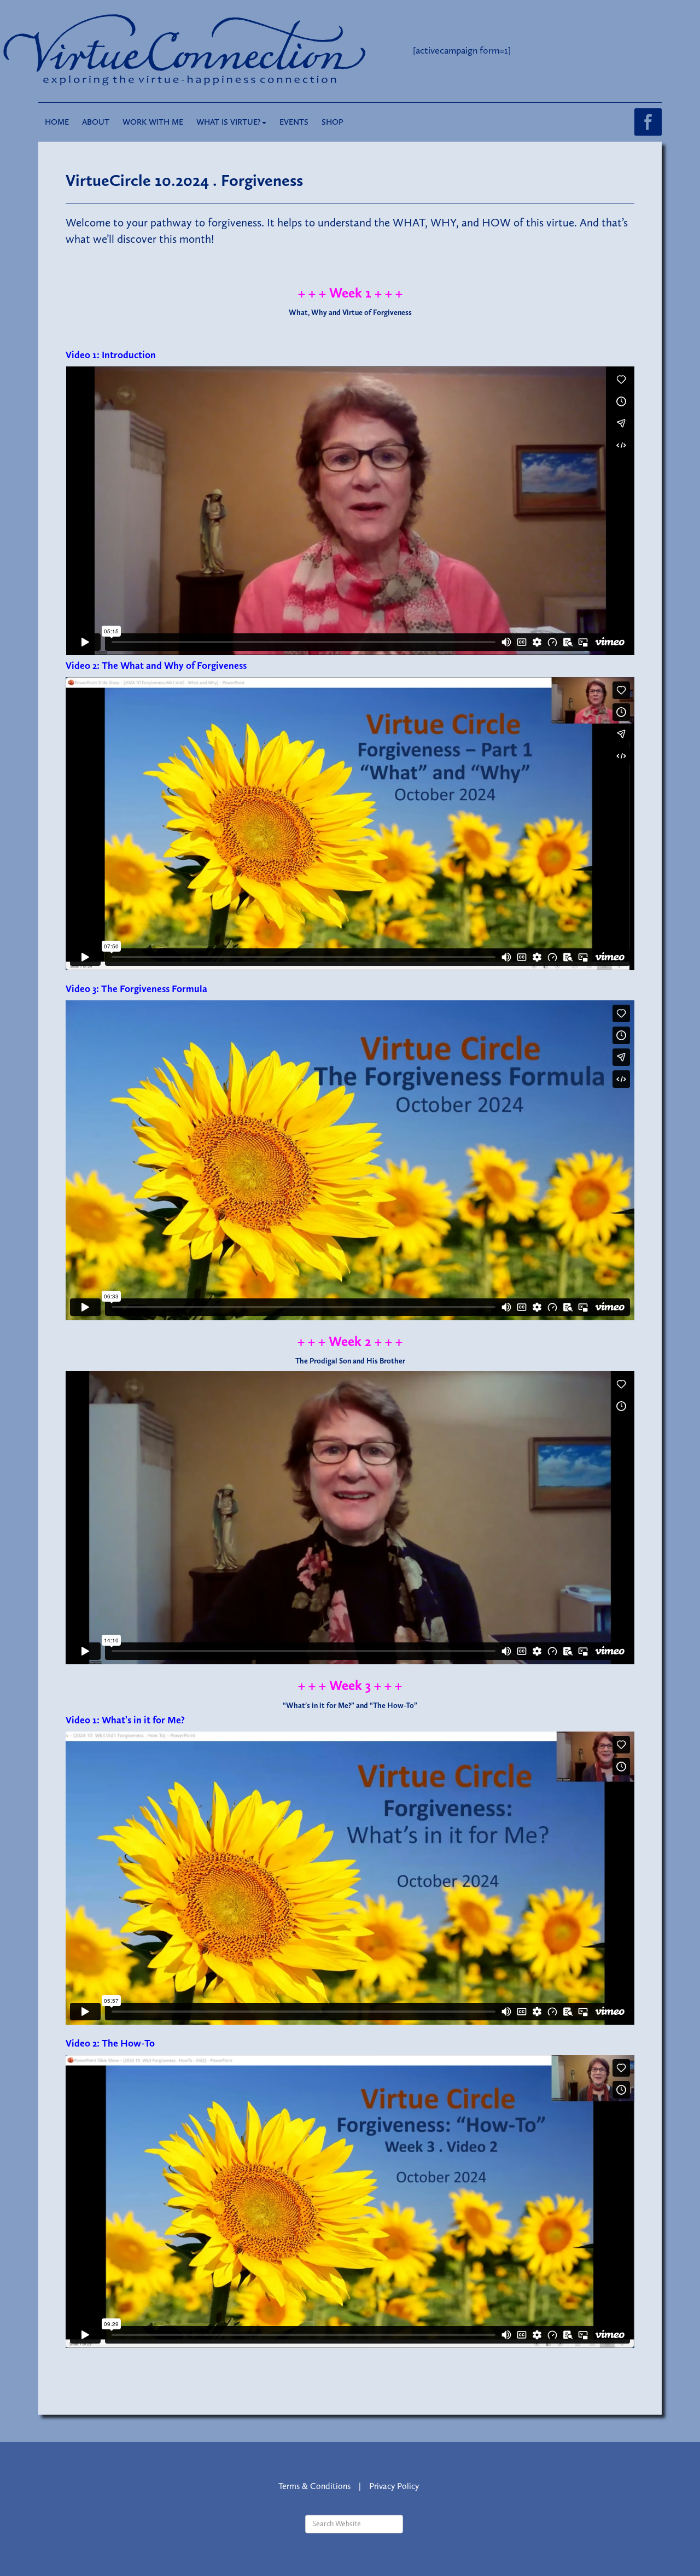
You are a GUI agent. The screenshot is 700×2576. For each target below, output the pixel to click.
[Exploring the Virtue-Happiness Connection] (229, 50)
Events (294, 122)
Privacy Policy (394, 2486)
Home (57, 122)
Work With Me (153, 122)
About (96, 122)
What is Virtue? (229, 122)
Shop (332, 122)
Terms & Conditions (314, 2486)
